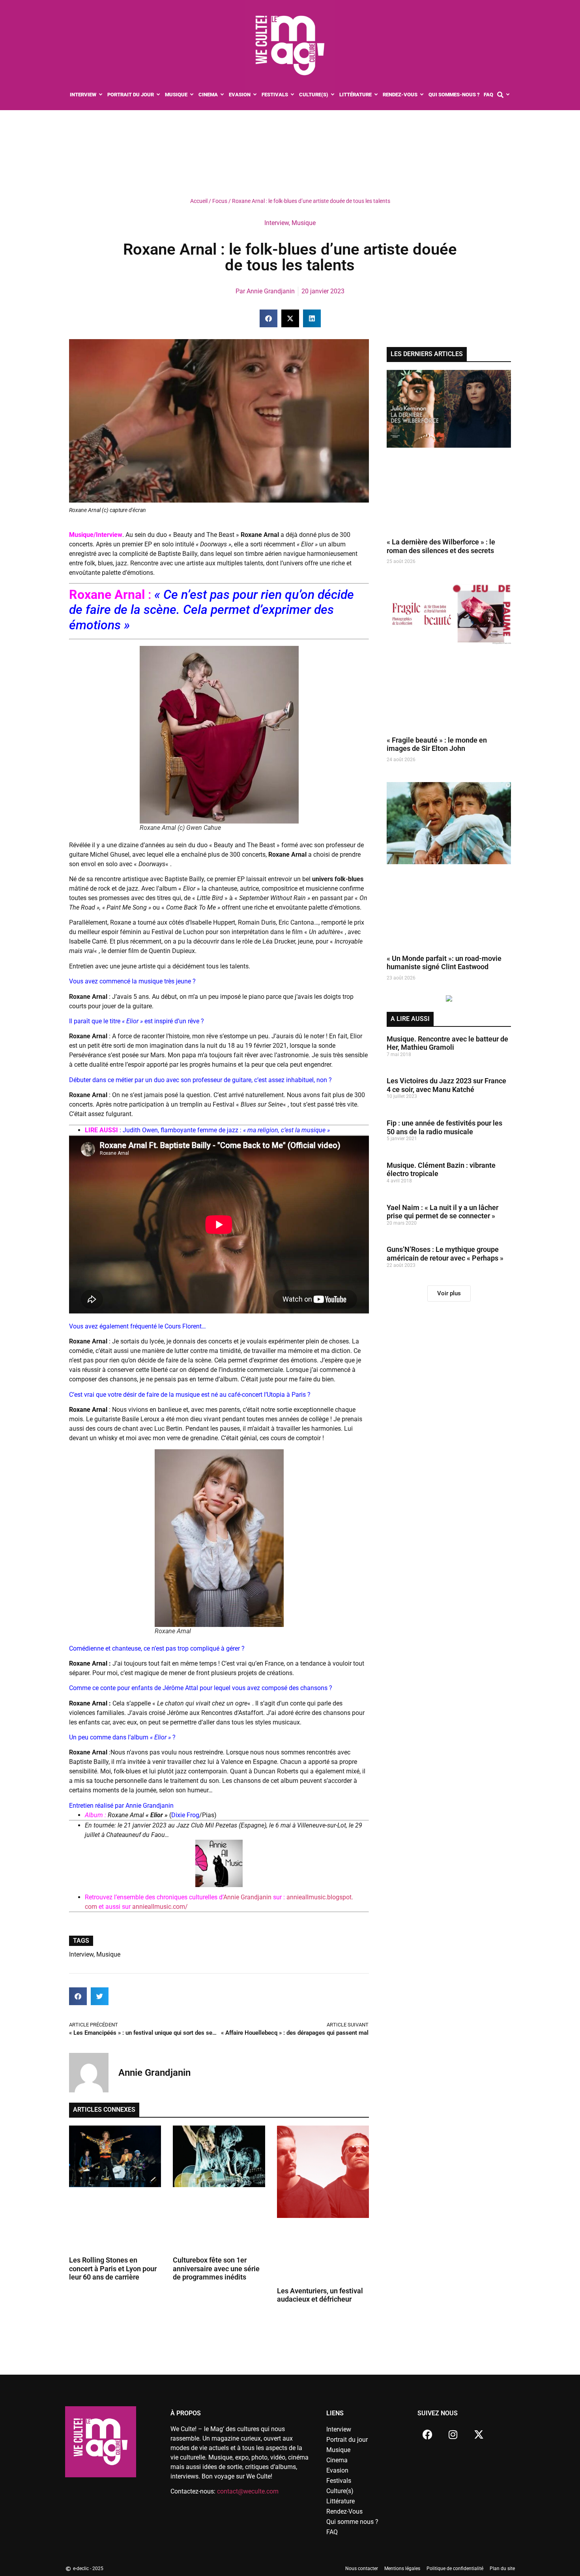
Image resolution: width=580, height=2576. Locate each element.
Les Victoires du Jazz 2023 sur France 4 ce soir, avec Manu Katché (446, 1085)
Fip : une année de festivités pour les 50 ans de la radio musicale (444, 1127)
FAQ (332, 2532)
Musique (304, 223)
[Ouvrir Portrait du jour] (158, 95)
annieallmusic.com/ (160, 1907)
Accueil (199, 201)
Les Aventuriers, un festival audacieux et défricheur (320, 2295)
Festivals (339, 2481)
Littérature (341, 2501)
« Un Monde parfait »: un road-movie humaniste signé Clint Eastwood (444, 963)
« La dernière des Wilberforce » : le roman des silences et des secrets (441, 546)
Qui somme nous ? (352, 2522)
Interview (277, 223)
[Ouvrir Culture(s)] (333, 95)
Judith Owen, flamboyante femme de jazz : (226, 1130)
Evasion (337, 2470)
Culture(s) (340, 2491)
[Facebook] (427, 2434)
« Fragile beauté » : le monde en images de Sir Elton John (437, 744)
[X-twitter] (479, 2434)
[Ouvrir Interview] (101, 95)
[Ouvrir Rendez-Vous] (422, 95)
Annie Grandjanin (248, 1897)
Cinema (337, 2460)
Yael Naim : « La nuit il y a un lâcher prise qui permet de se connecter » (442, 1212)
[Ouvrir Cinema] (222, 95)
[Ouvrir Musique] (192, 95)
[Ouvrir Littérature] (376, 95)
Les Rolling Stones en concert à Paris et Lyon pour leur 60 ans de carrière (113, 2268)
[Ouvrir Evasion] (255, 95)
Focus (220, 201)
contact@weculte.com (248, 2491)
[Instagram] (453, 2434)
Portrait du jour (347, 2440)
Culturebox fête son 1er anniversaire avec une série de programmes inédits (216, 2268)
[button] (268, 318)
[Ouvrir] (508, 95)
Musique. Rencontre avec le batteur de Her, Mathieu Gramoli (447, 1043)
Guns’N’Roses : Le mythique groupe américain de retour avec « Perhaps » (445, 1254)
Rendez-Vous (344, 2511)
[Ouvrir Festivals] (293, 95)
